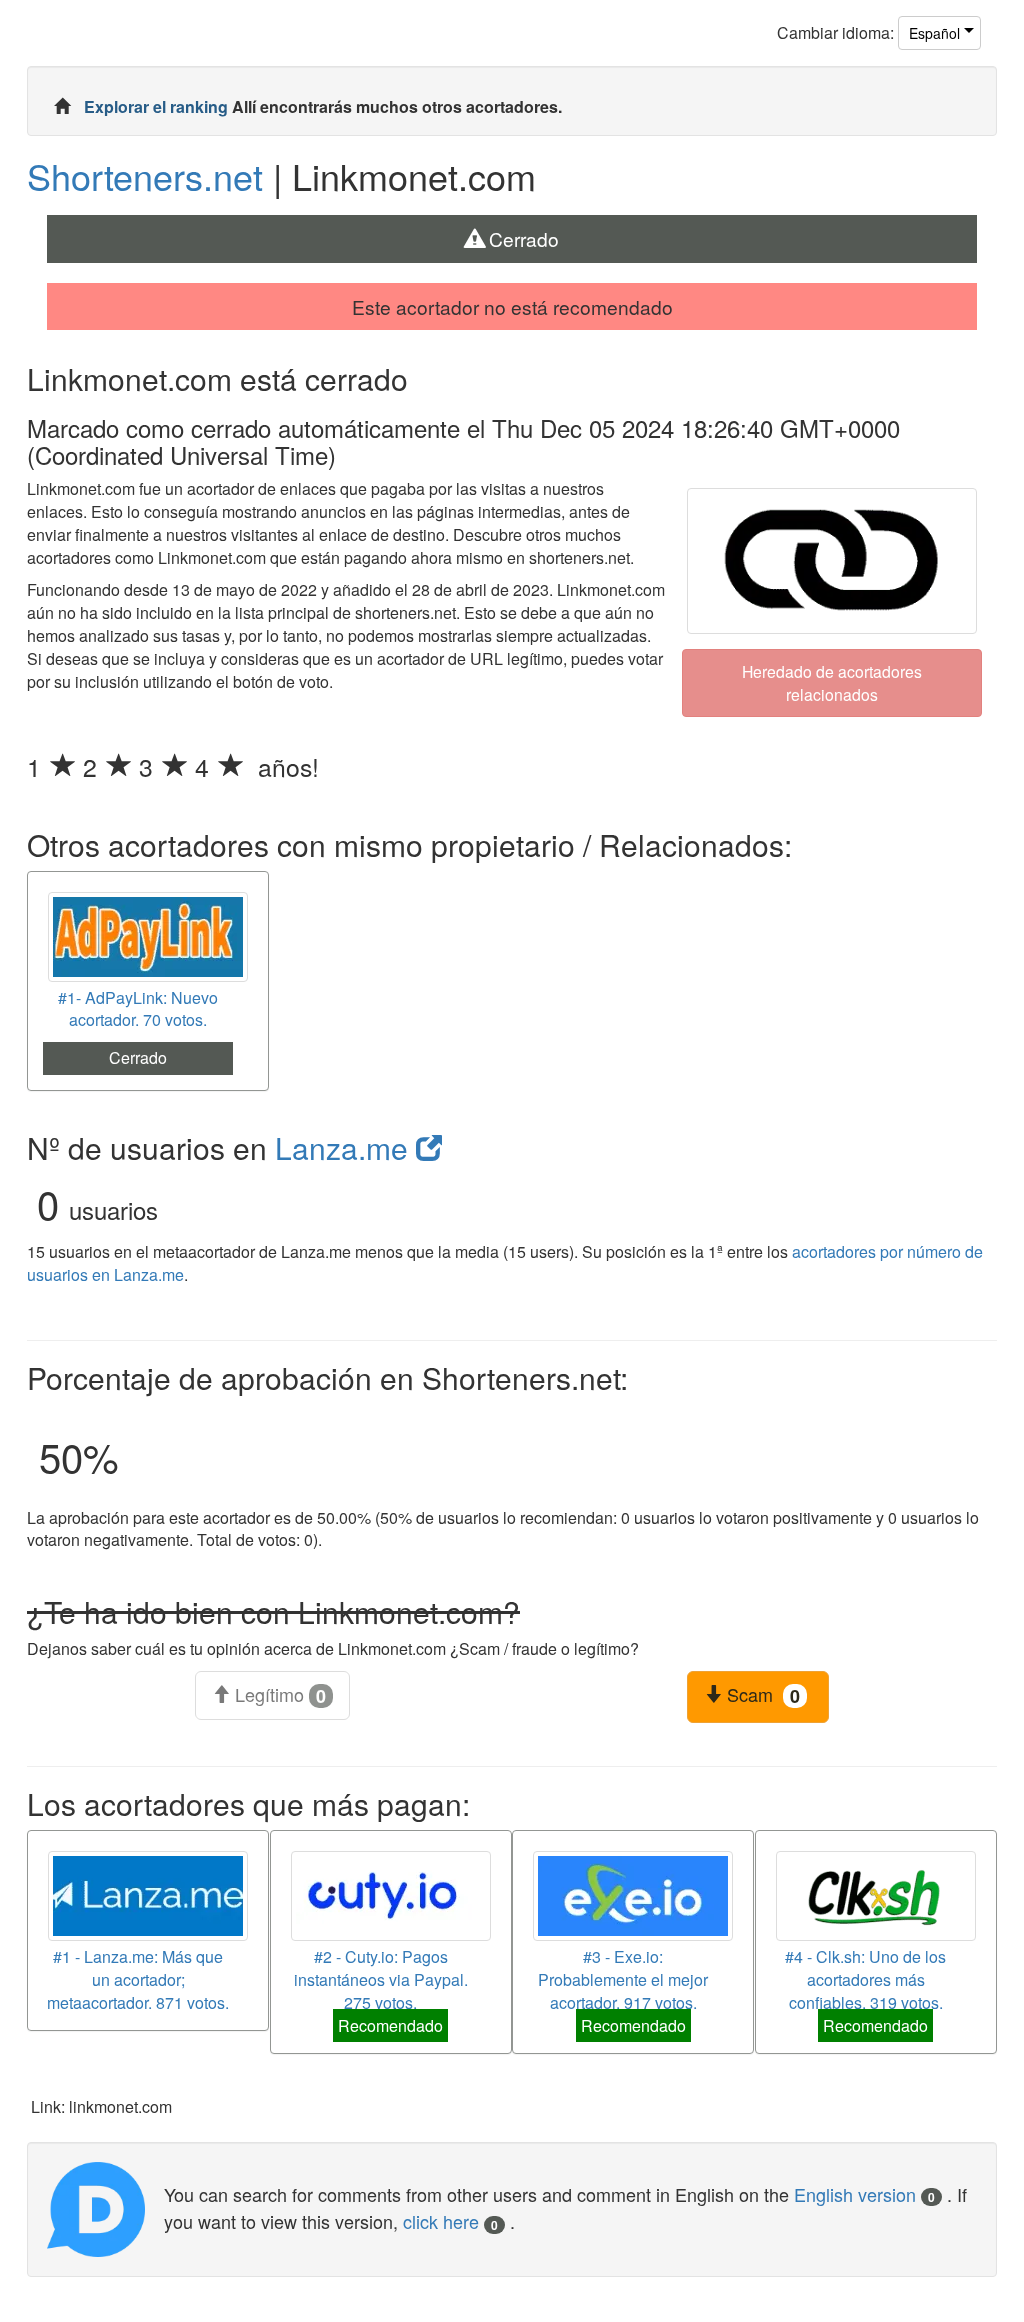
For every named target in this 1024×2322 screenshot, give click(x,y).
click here (450, 2221)
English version (864, 2194)
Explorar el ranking (158, 106)
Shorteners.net (145, 175)
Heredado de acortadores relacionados (832, 682)
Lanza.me (345, 1147)
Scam (761, 1695)
